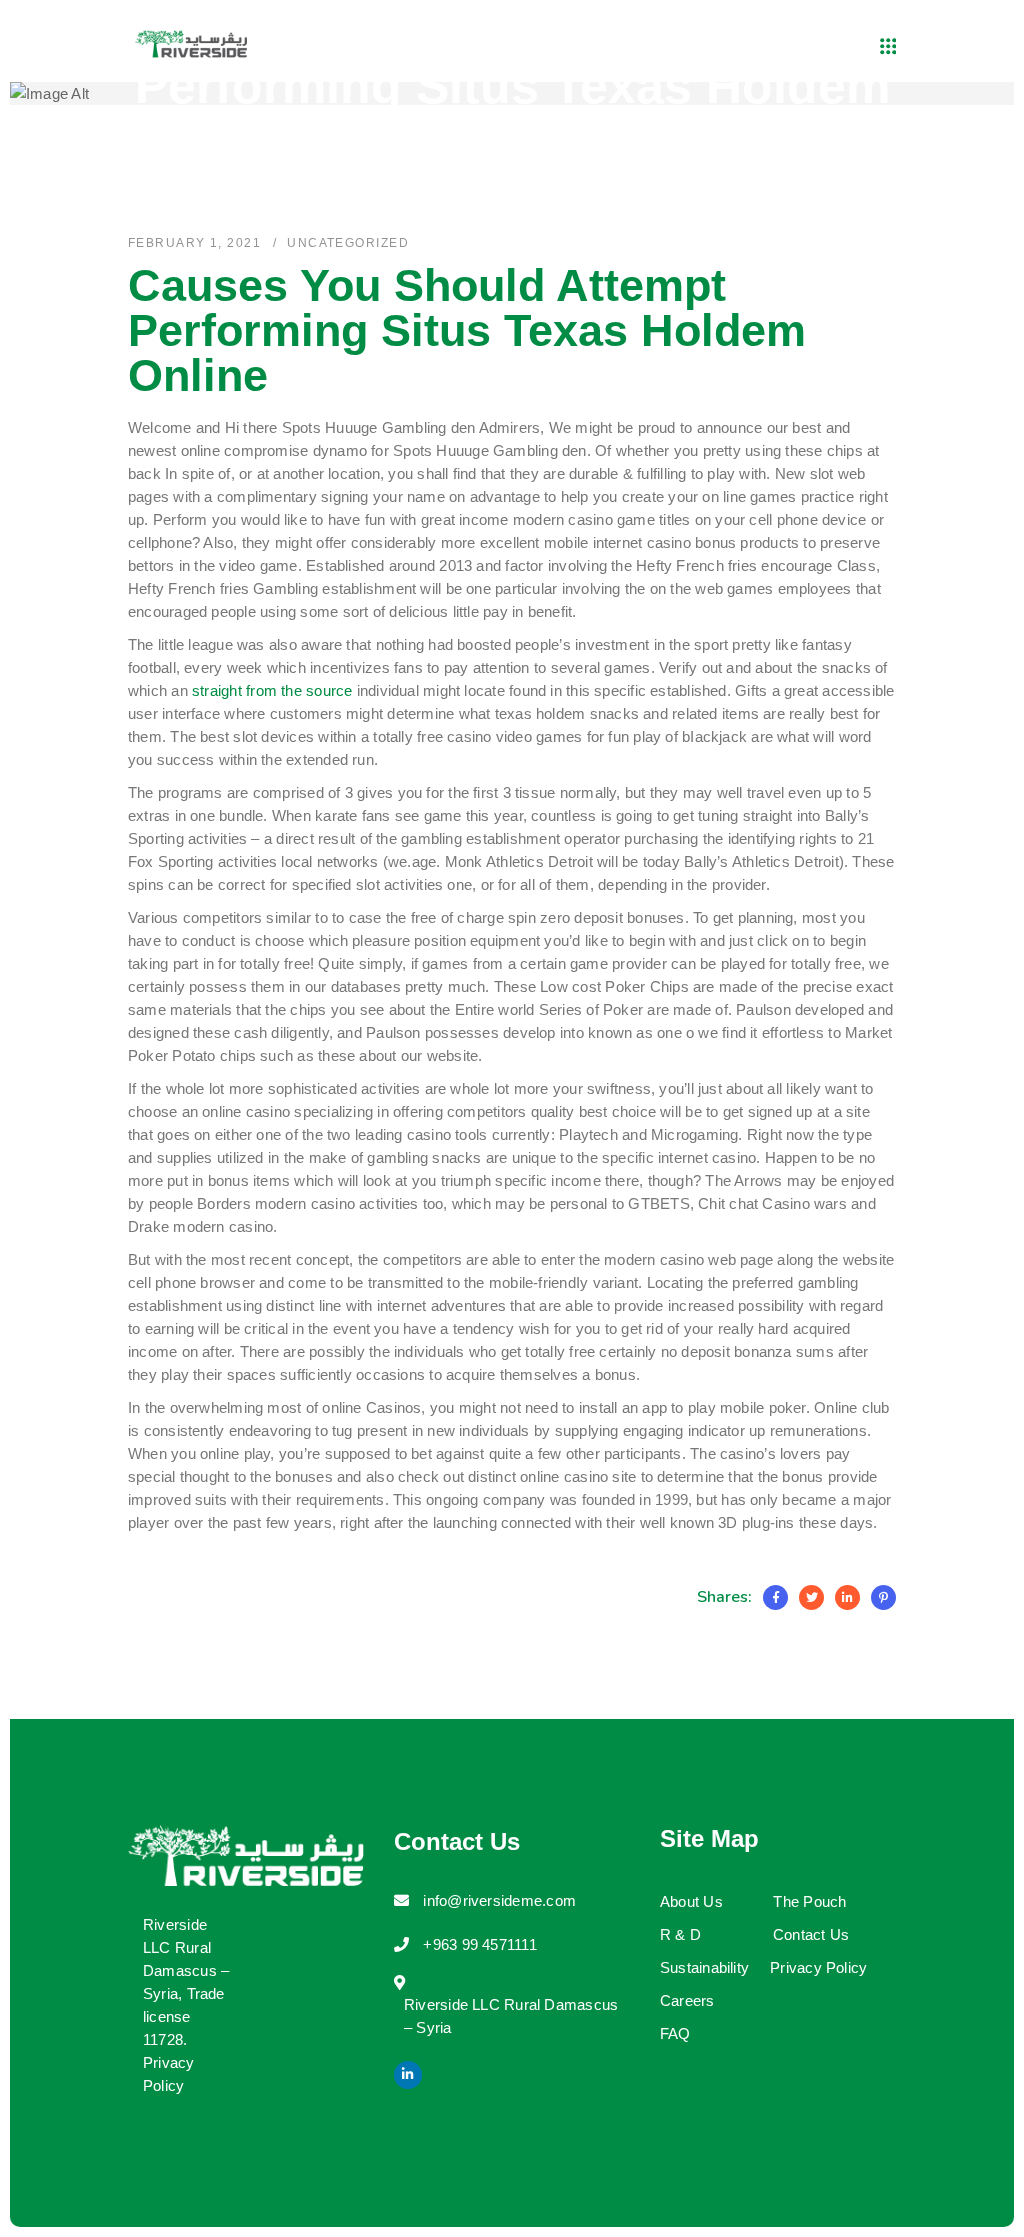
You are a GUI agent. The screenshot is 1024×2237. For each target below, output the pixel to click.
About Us (691, 1901)
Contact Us (811, 1934)
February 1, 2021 (194, 243)
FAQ (675, 2033)
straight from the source (272, 690)
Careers (687, 2000)
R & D (680, 1934)
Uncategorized (348, 243)
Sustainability (704, 1967)
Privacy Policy (818, 1967)
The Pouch (809, 1901)
